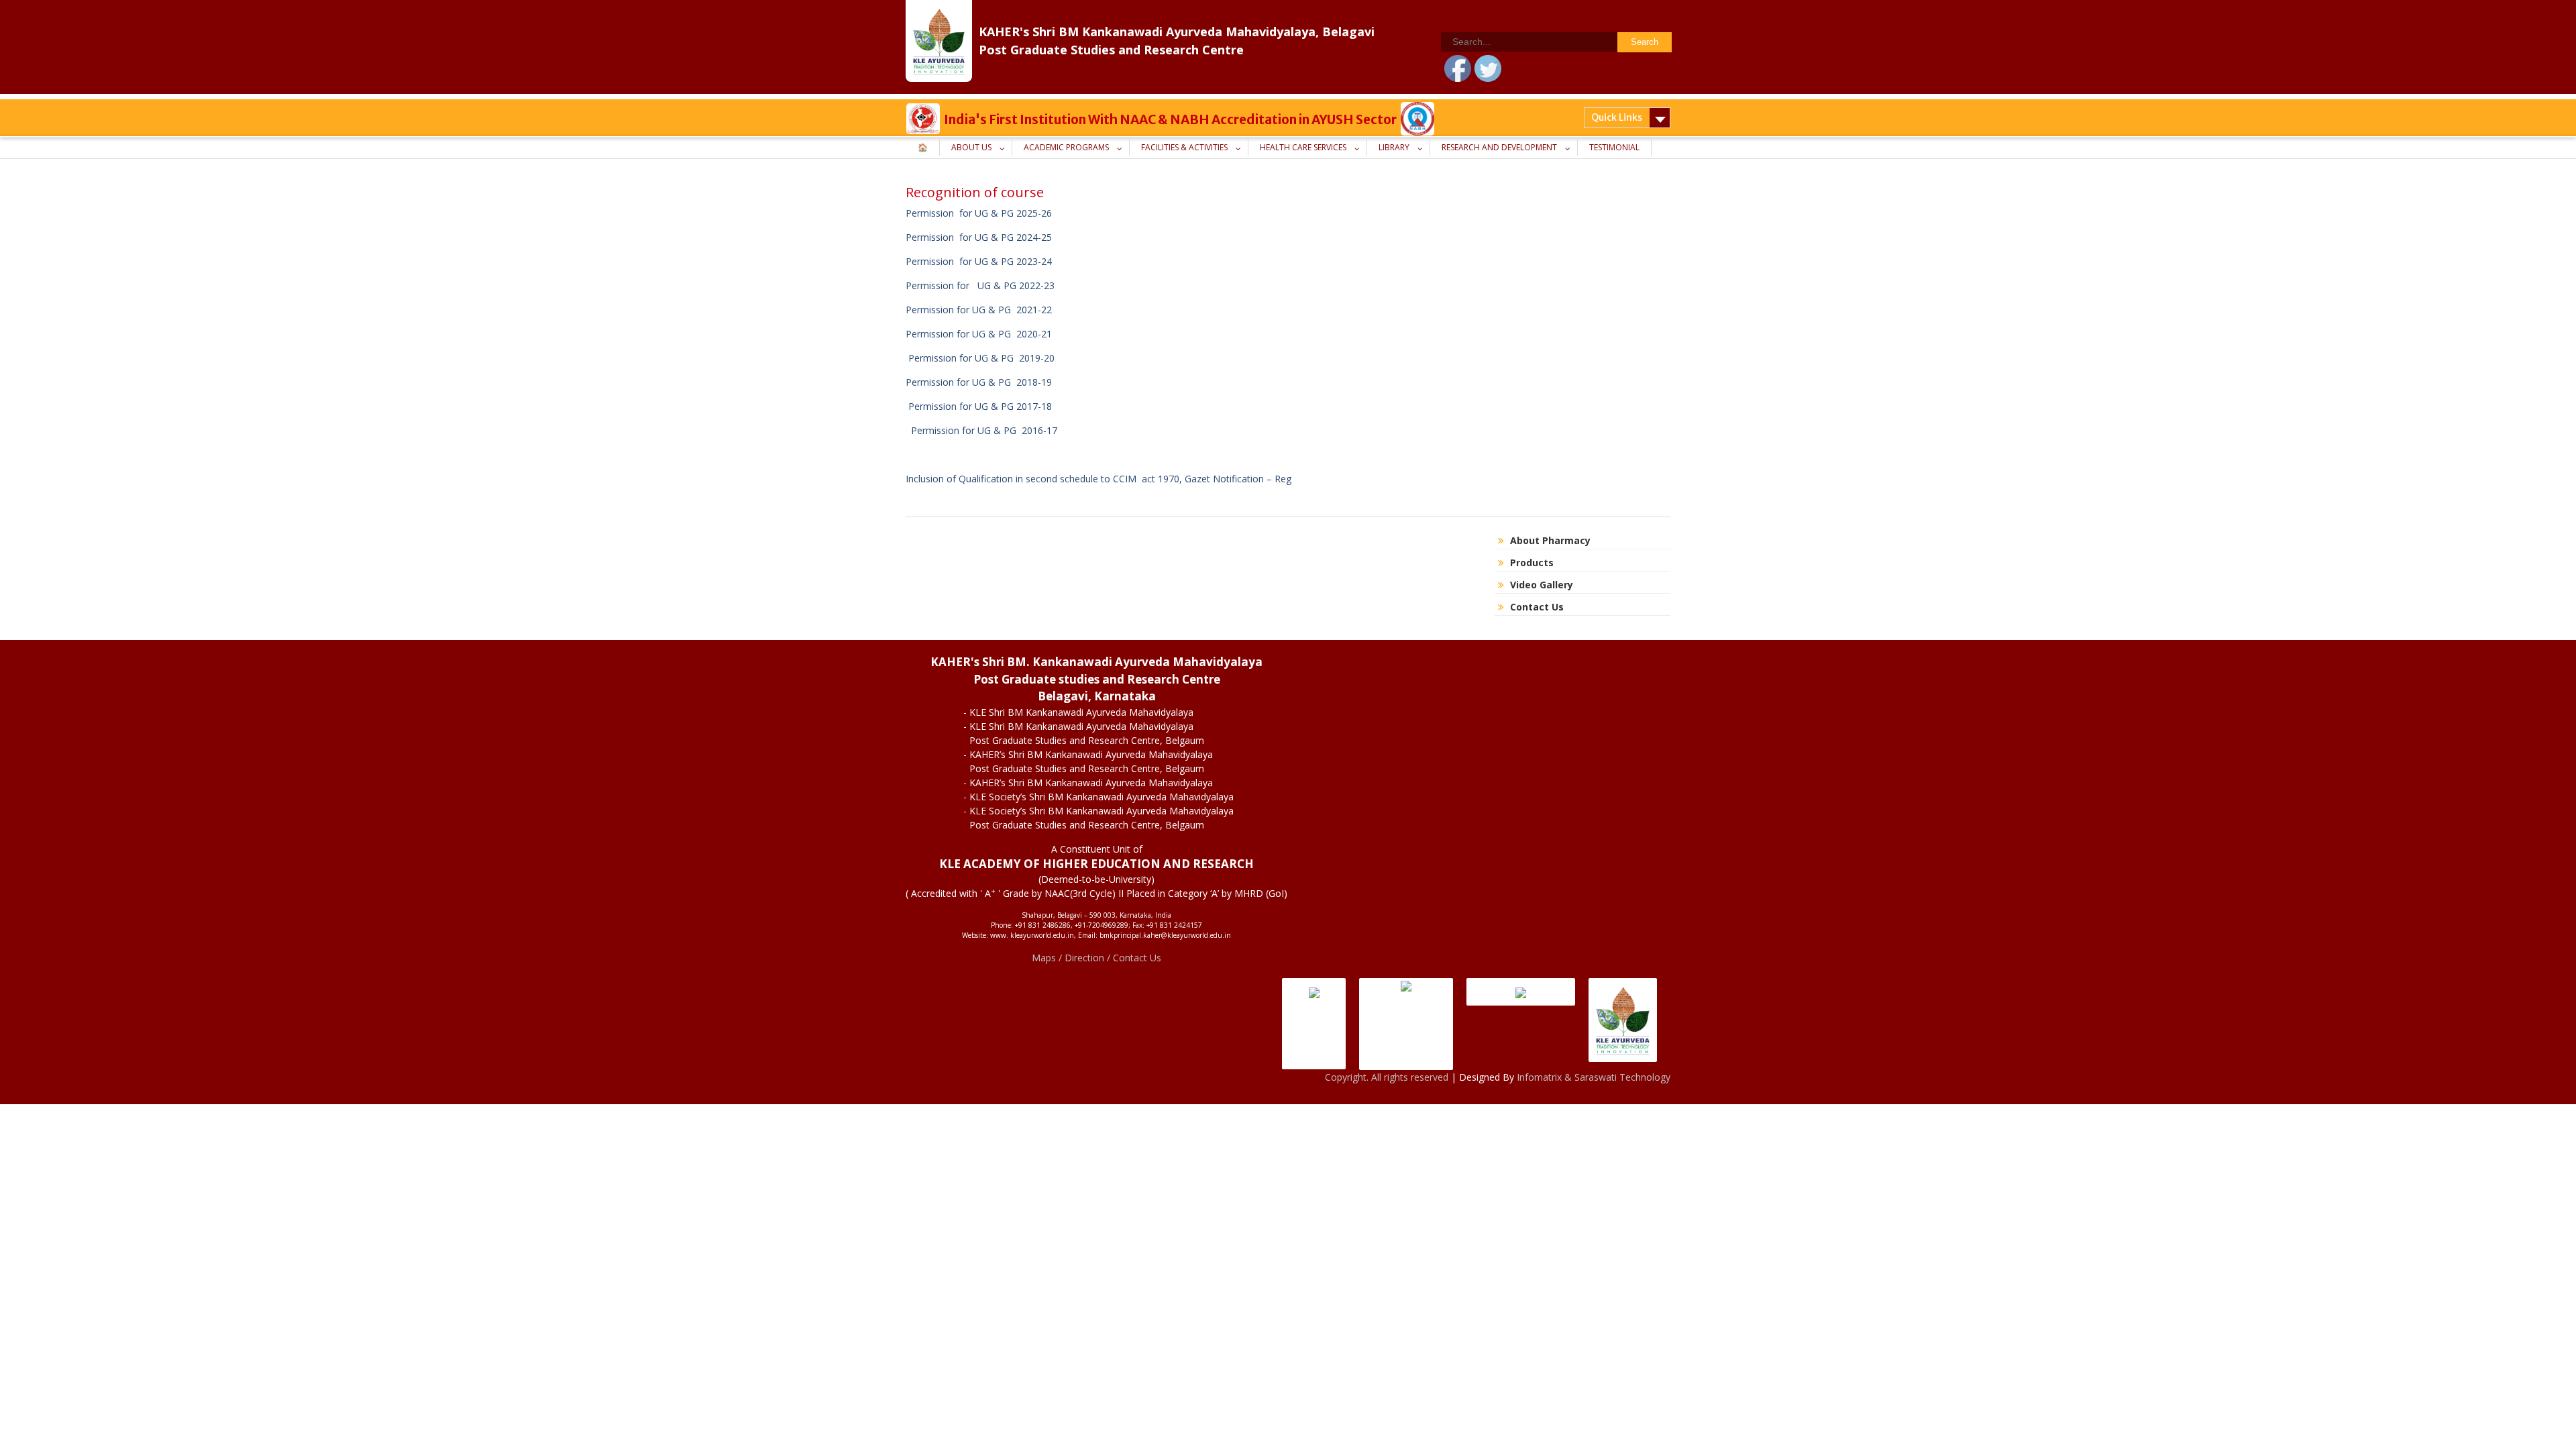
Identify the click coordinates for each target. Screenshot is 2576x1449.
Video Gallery (1542, 585)
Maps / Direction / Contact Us (1096, 958)
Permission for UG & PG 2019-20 (981, 358)
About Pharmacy (1550, 540)
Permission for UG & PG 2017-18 (979, 406)
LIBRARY (1394, 147)
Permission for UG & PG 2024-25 (979, 237)
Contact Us (1537, 607)
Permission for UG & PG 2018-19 (979, 382)
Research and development (1499, 147)
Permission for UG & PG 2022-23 (983, 285)
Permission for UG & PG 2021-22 (979, 310)
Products (1532, 562)
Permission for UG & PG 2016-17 (983, 430)
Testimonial (1614, 147)
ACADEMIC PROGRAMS (1066, 147)
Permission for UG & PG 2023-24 (979, 261)
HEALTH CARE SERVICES (1303, 147)
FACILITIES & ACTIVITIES (1184, 147)
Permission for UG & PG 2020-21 (980, 334)
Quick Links (1617, 117)
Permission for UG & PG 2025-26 (979, 213)
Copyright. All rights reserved (1388, 1077)
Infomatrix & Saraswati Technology (1594, 1077)
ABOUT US (971, 147)
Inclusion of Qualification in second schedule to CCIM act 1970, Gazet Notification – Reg (1100, 479)
